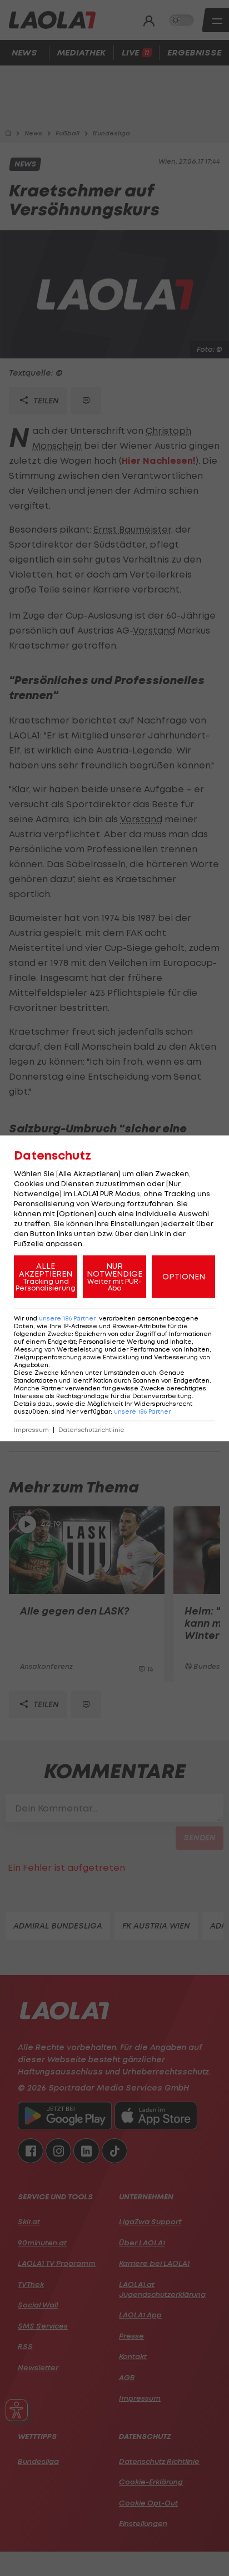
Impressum (31, 1429)
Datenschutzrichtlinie (91, 1429)
